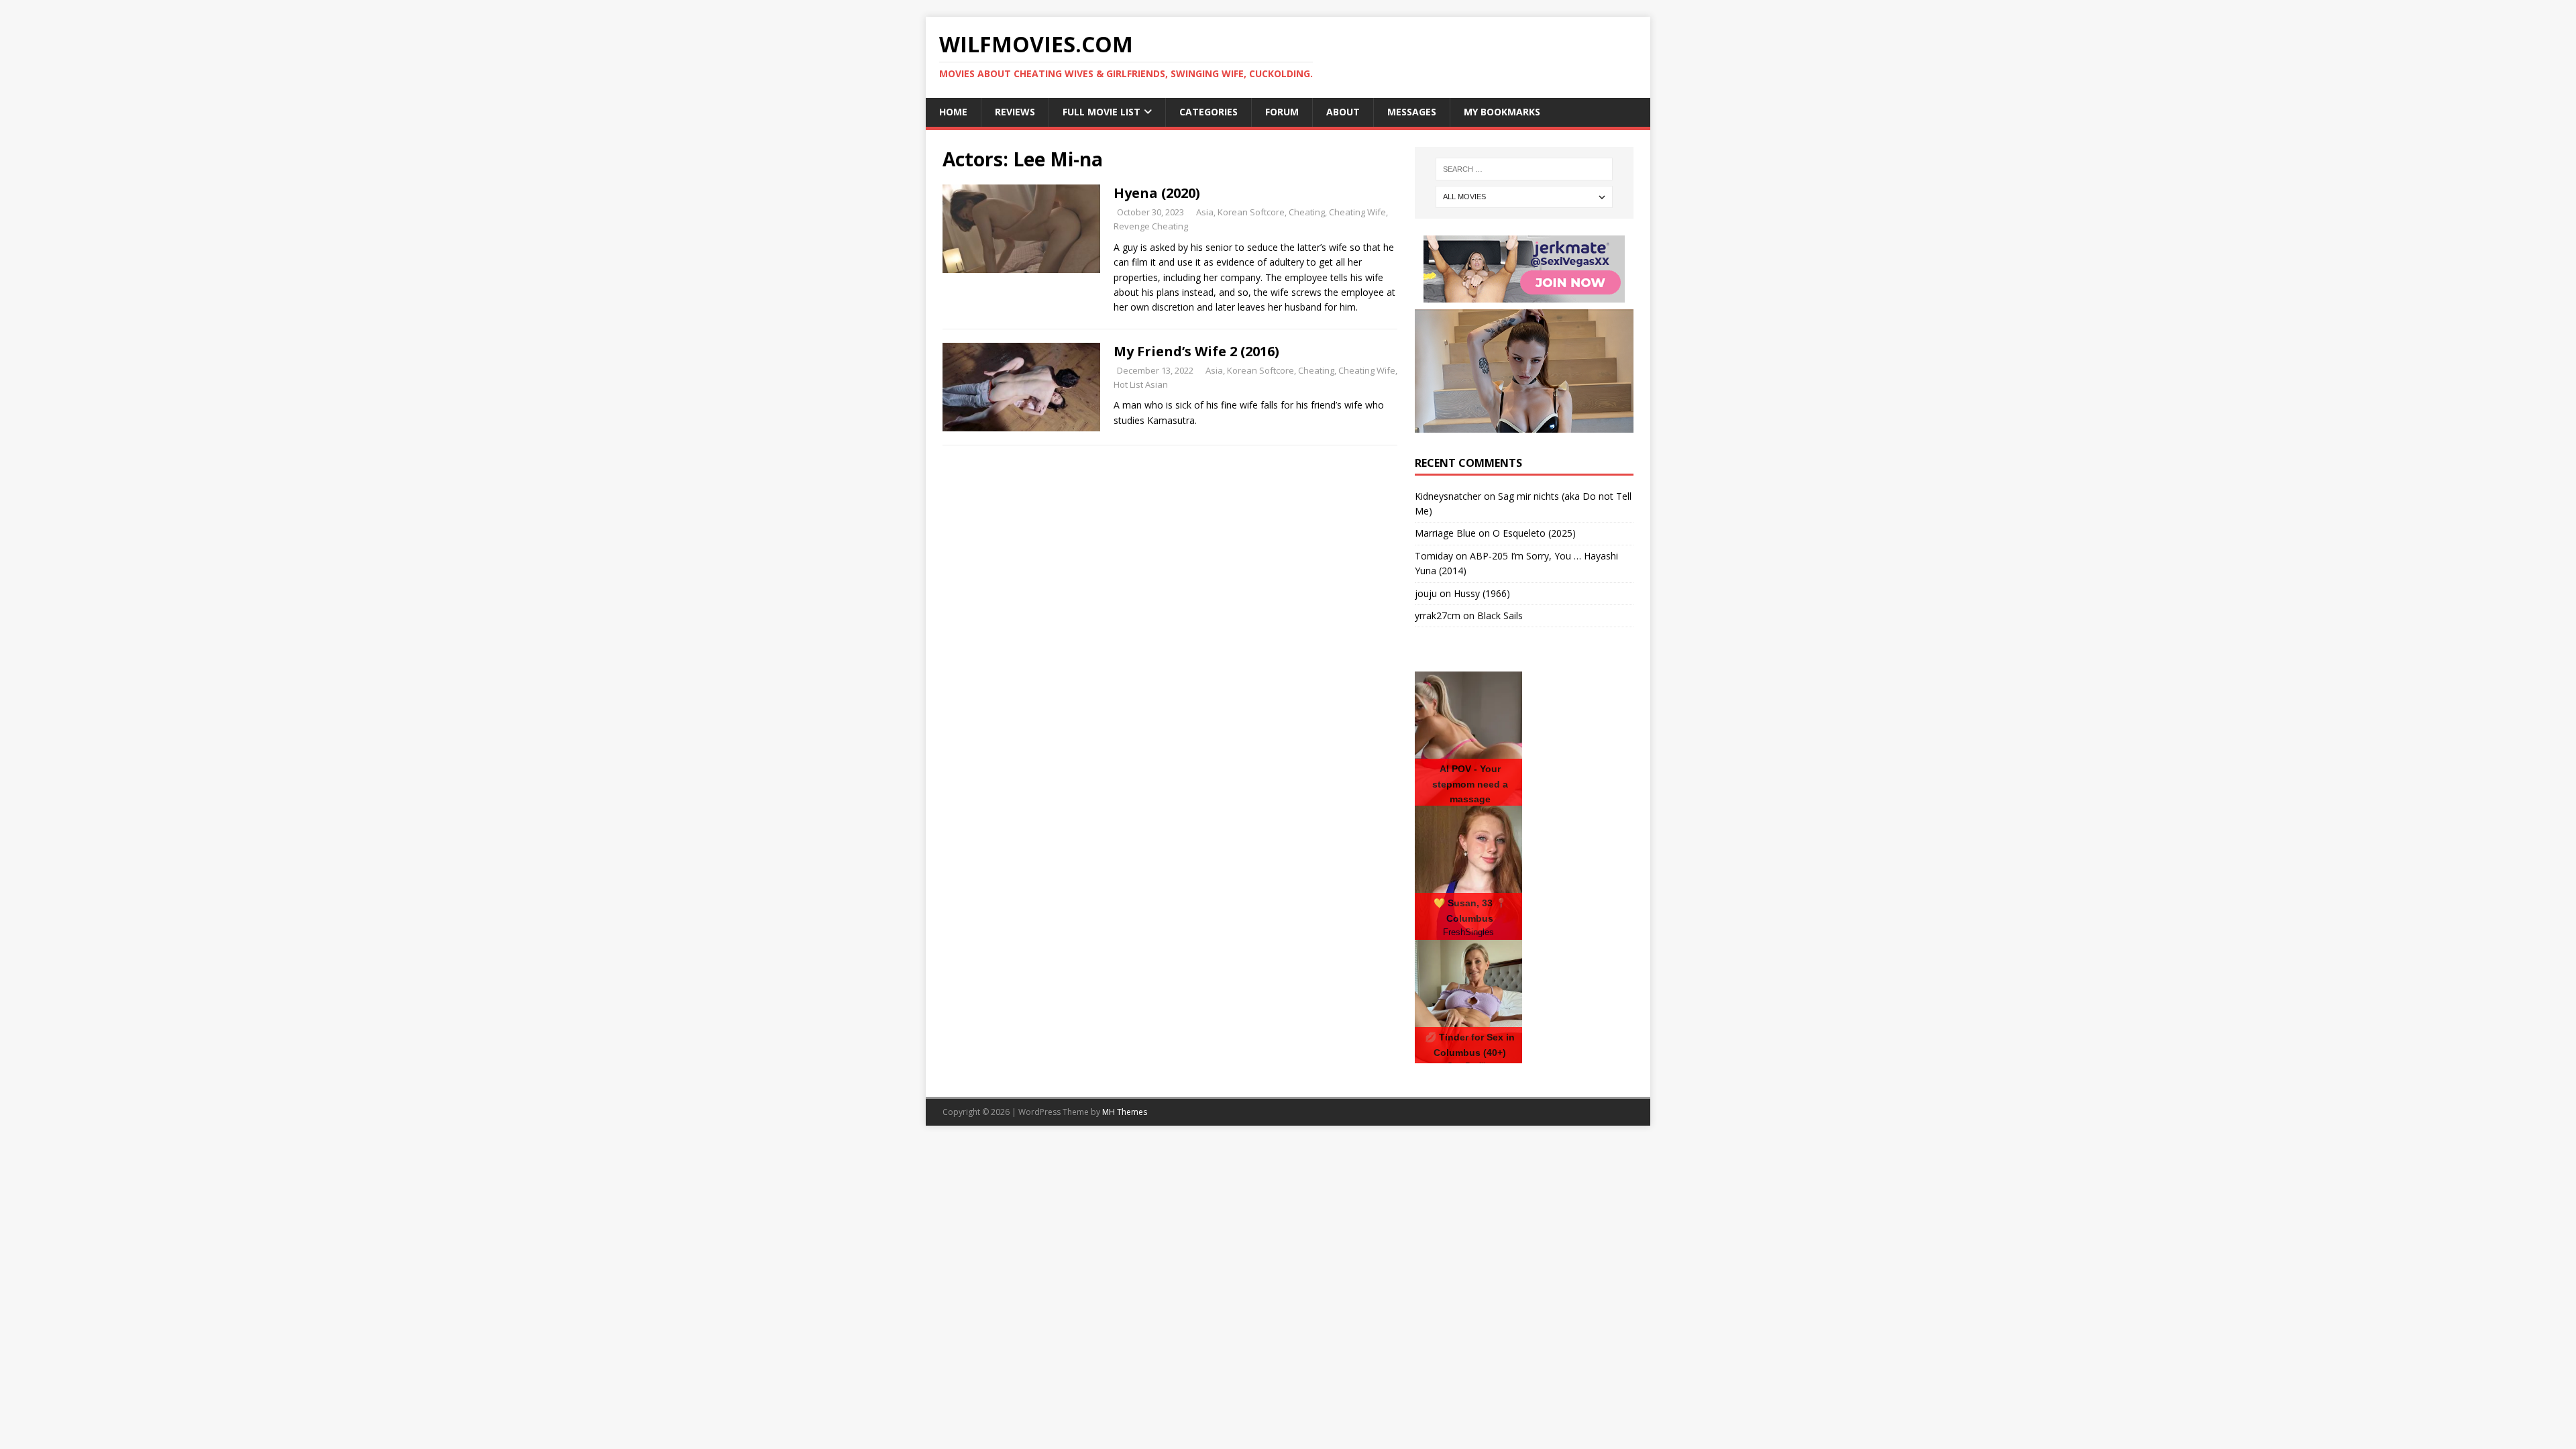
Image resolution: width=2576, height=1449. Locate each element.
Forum (1282, 112)
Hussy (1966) (1482, 593)
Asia (1205, 212)
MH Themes (1125, 1112)
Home (953, 112)
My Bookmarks (1502, 112)
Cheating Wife (1357, 212)
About (1343, 112)
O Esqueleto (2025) (1534, 533)
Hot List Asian (1141, 384)
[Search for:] (1524, 169)
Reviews (1015, 112)
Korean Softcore (1251, 212)
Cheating (1307, 212)
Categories (1209, 112)
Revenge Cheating (1151, 226)
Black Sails (1500, 615)
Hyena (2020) (1157, 193)
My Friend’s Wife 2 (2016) (1196, 351)
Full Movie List (1102, 112)
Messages (1412, 112)
